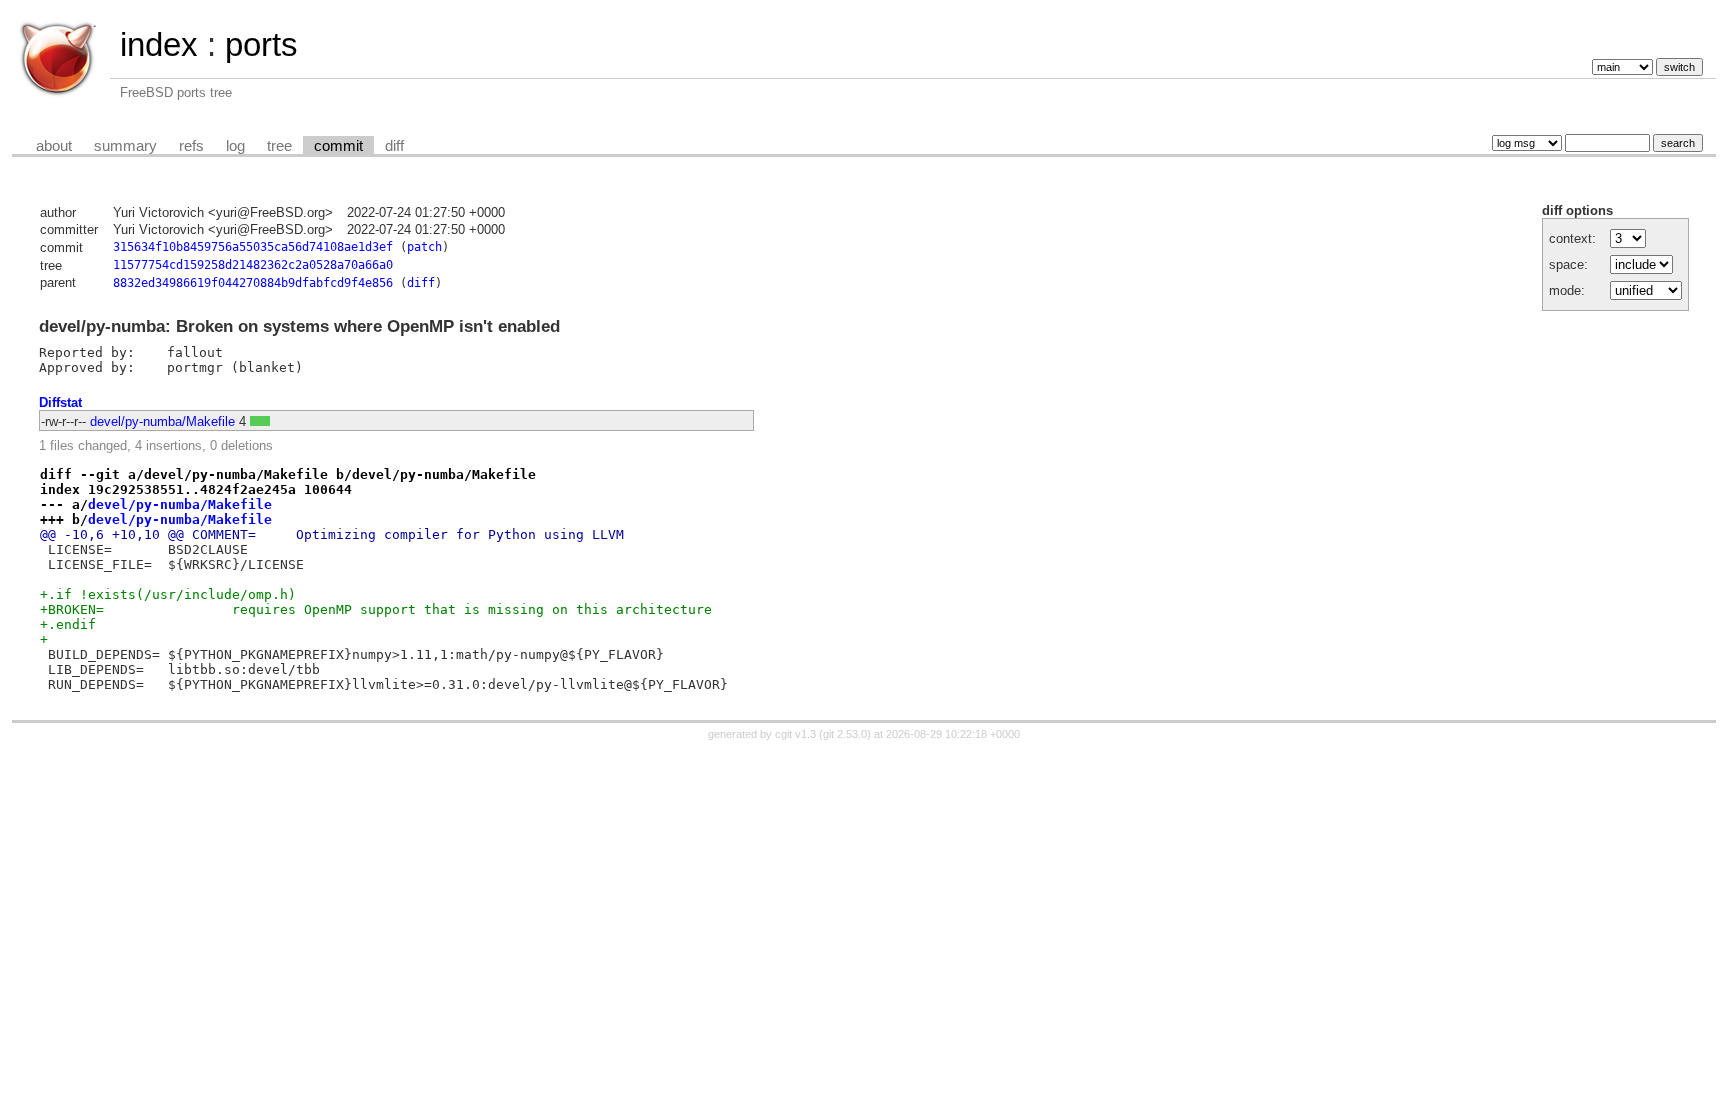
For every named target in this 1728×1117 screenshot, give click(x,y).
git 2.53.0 (845, 734)
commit (338, 146)
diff (394, 146)
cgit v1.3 (795, 734)
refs (191, 146)
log (235, 146)
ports (261, 44)
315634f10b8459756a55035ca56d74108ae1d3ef (253, 247)
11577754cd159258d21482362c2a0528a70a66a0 (253, 265)
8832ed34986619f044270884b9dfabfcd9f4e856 (253, 283)
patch (424, 247)
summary (125, 146)
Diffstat (60, 402)
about (54, 146)
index (159, 44)
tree (279, 146)
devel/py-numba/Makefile (162, 421)
